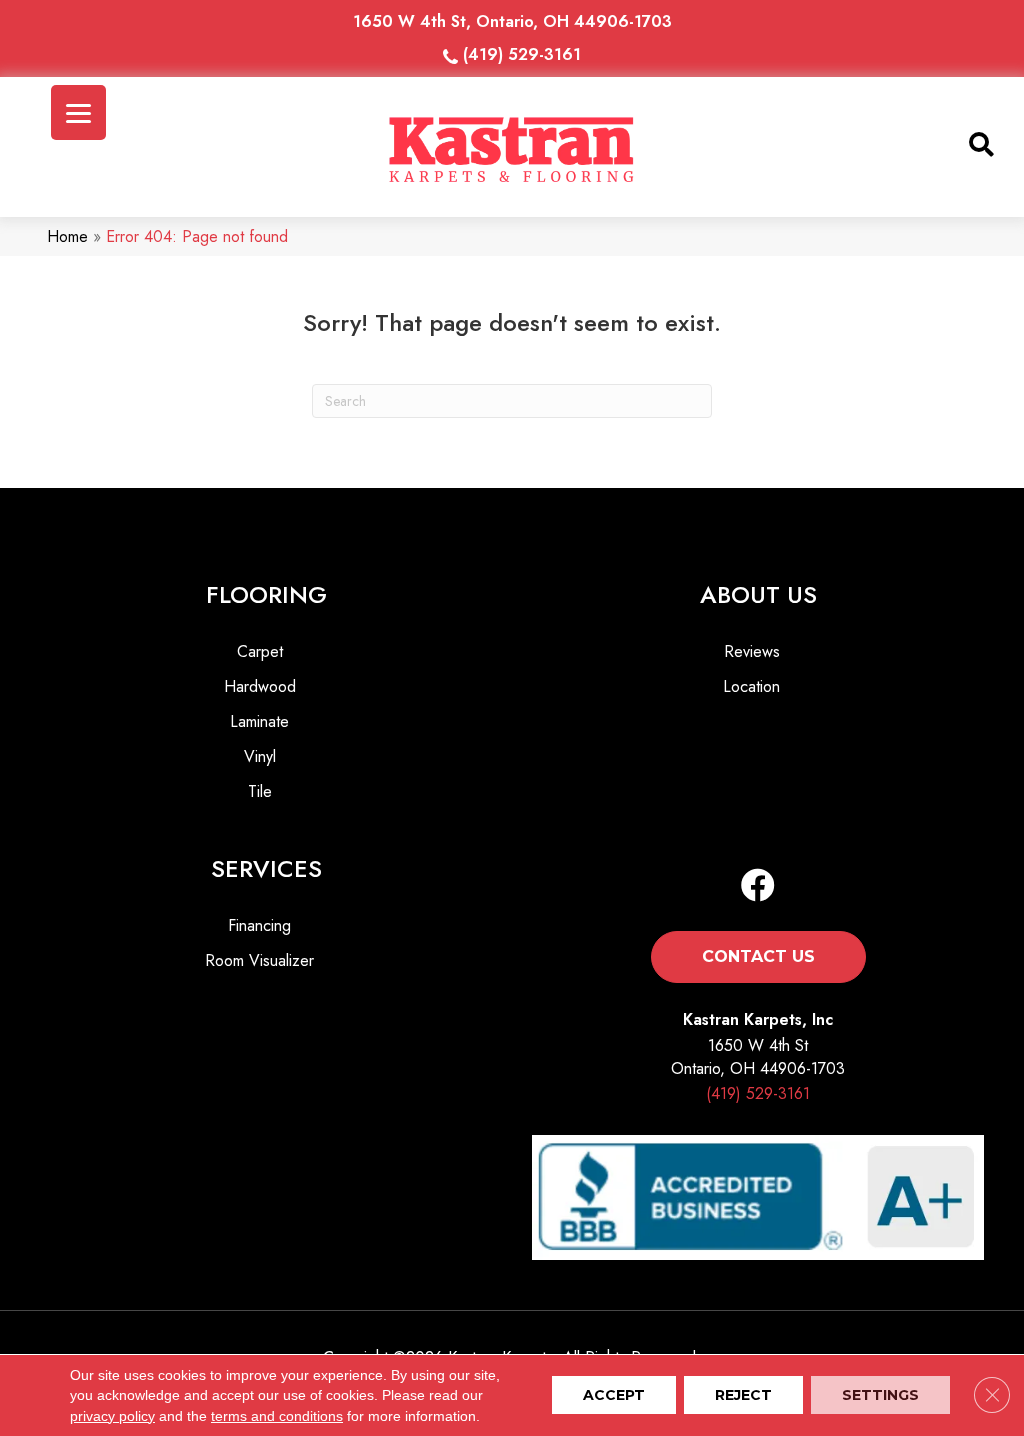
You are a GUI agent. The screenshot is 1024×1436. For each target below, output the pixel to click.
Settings (880, 1396)
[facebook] (758, 886)
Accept (614, 1396)
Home (67, 236)
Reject (743, 1396)
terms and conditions (277, 1416)
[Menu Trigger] (78, 112)
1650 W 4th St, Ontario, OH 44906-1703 (512, 21)
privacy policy (112, 1416)
